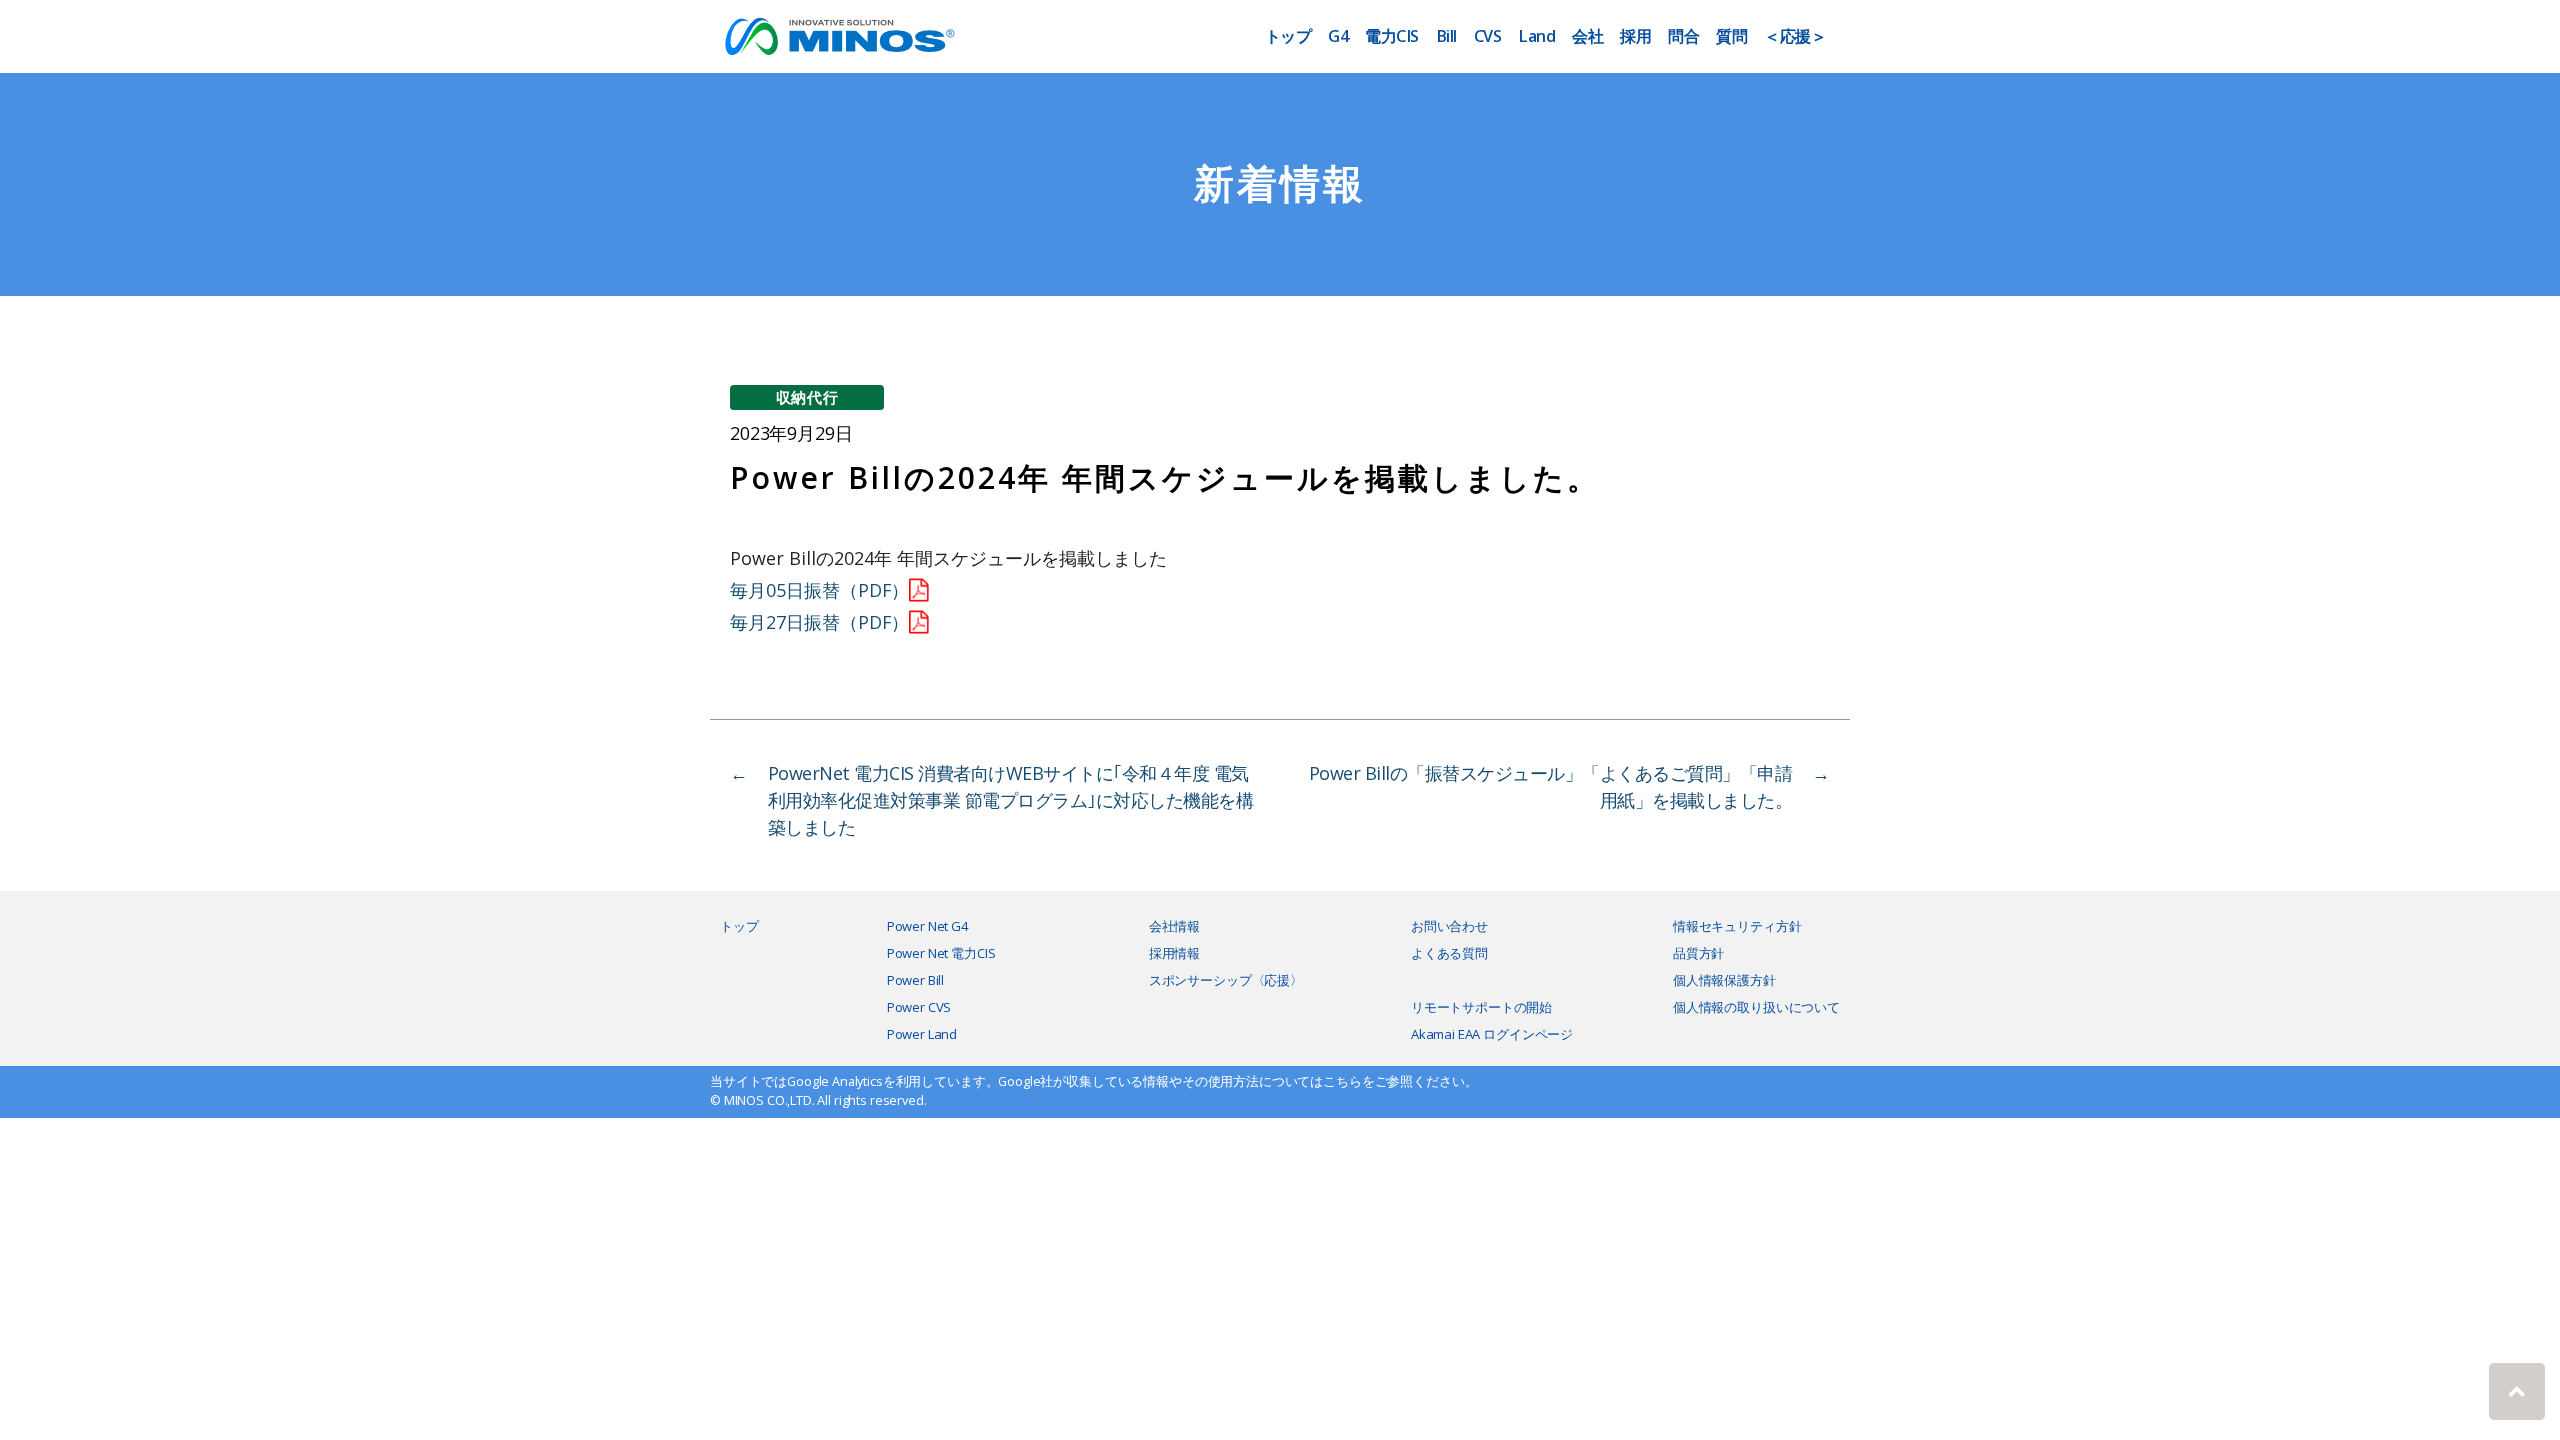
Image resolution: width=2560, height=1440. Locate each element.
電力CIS (1392, 36)
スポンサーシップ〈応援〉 (1226, 980)
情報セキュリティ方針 (1737, 926)
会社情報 (1174, 926)
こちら (1342, 1081)
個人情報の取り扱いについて (1756, 1007)
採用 (1635, 36)
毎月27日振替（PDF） (819, 622)
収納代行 (807, 397)
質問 (1731, 36)
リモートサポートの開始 (1481, 1007)
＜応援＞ (1795, 36)
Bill (1446, 36)
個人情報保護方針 (1724, 980)
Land (1536, 36)
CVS (1488, 36)
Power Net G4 (927, 926)
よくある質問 (1449, 953)
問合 (1683, 36)
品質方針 (1698, 953)
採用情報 (1174, 953)
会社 (1587, 36)
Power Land (922, 1034)
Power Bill (916, 980)
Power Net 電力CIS (941, 953)
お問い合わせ (1449, 926)
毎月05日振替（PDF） (819, 590)
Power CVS (919, 1007)
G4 (1338, 36)
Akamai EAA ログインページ (1492, 1034)
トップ (1288, 36)
